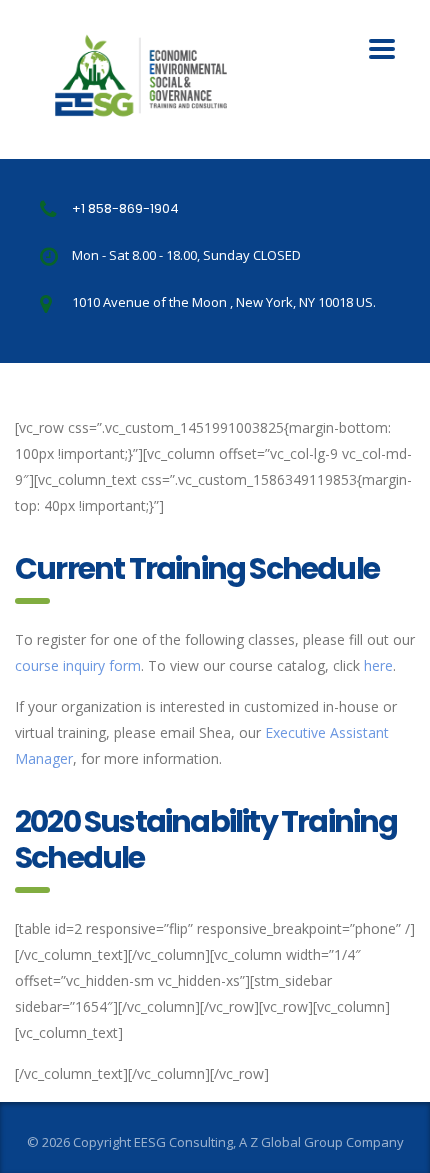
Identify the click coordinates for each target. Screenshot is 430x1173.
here (378, 665)
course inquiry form (78, 665)
